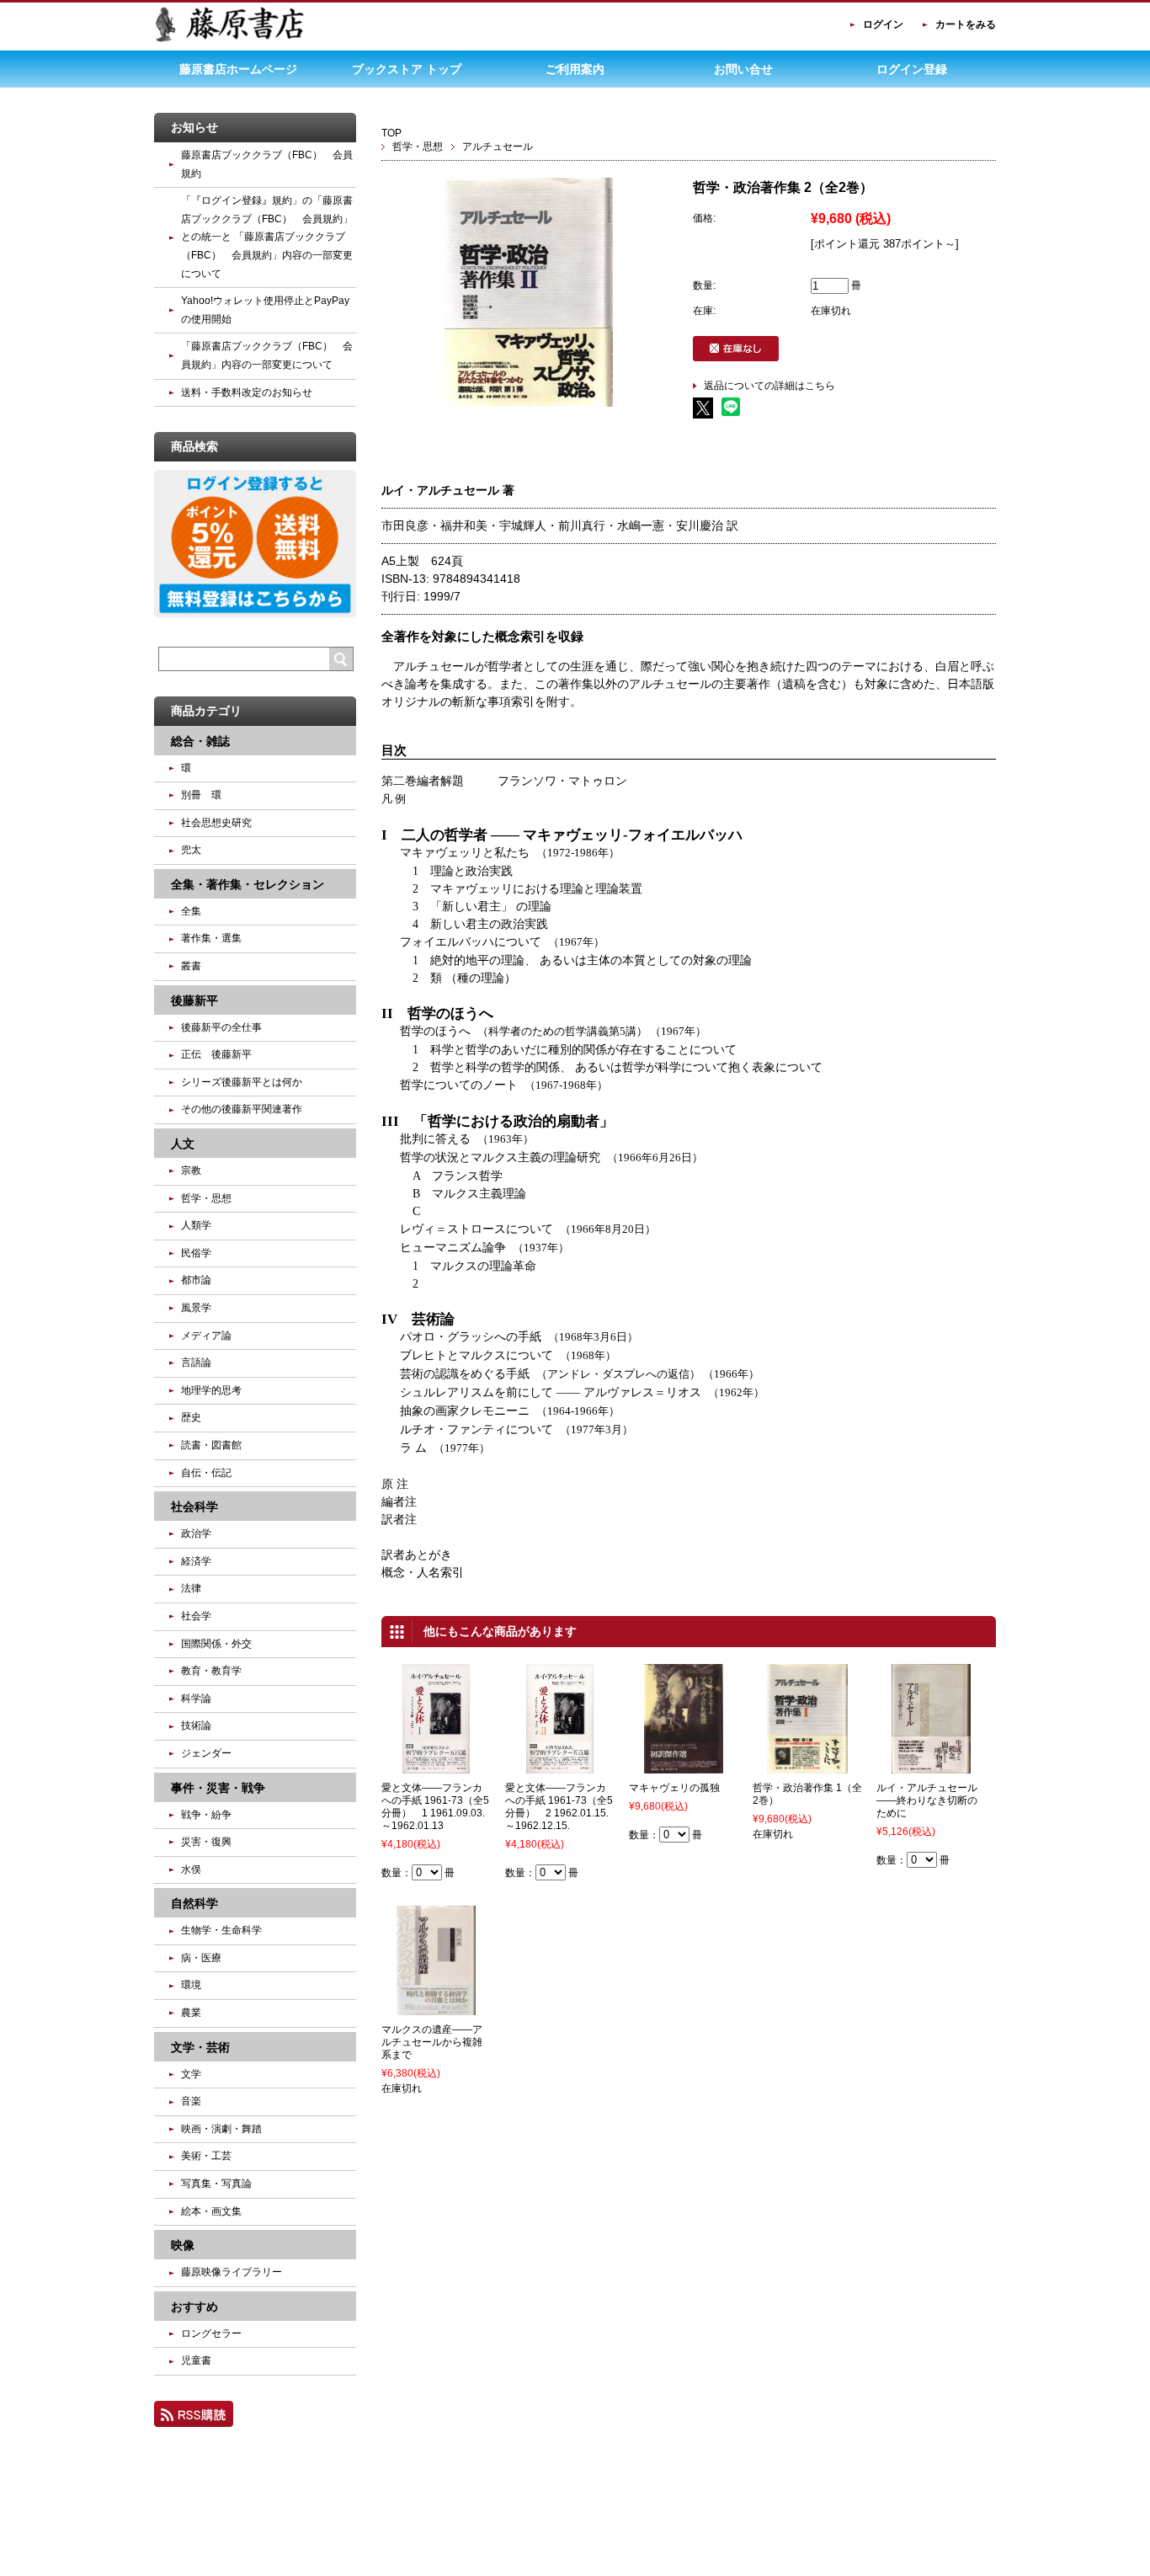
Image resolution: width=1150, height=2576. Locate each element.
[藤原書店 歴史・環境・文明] (230, 39)
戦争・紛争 (206, 1815)
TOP (391, 133)
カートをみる (966, 24)
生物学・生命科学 (221, 1930)
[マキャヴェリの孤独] (683, 1766)
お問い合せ (743, 69)
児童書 (196, 2360)
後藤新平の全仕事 (221, 1027)
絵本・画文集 (211, 2211)
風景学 (196, 1308)
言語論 (196, 1363)
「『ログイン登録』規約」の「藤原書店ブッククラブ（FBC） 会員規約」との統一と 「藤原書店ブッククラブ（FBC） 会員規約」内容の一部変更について (267, 237)
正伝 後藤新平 (216, 1054)
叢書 (191, 966)
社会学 (196, 1616)
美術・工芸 (206, 2156)
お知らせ (194, 127)
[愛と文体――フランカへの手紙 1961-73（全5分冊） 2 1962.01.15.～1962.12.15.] (560, 1766)
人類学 (196, 1225)
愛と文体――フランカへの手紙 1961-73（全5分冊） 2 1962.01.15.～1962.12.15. (559, 1807)
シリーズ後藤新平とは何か (242, 1082)
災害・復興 (206, 1842)
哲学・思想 (418, 147)
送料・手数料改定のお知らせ (247, 392)
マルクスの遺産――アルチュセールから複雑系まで (432, 2042)
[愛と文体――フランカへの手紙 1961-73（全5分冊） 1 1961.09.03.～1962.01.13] (436, 1766)
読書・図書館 (211, 1445)
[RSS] (194, 2419)
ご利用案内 (575, 69)
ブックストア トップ (407, 69)
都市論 (196, 1280)
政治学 (196, 1533)
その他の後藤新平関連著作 (242, 1109)
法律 (191, 1588)
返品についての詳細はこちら (769, 386)
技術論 (196, 1725)
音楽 (191, 2101)
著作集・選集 (211, 938)
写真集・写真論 (216, 2184)
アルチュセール (498, 147)
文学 (191, 2074)
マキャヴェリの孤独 (674, 1788)
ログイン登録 (912, 69)
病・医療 (201, 1958)
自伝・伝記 (206, 1473)
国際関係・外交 (216, 1644)
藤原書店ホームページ (238, 69)
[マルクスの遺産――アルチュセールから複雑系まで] (437, 2008)
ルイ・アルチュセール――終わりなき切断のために (927, 1800)
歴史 (191, 1417)
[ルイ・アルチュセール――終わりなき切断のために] (932, 1766)
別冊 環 (201, 795)
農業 (191, 2013)
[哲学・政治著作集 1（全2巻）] (807, 1766)
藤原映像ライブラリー (232, 2272)
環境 (191, 1985)
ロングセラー (211, 2333)
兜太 (191, 850)
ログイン (883, 24)
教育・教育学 (211, 1671)
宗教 (191, 1171)
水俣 (191, 1869)
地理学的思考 (211, 1390)
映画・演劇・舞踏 (221, 2129)
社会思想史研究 (216, 823)
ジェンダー (206, 1753)
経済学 (196, 1561)
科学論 (196, 1699)
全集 (191, 911)
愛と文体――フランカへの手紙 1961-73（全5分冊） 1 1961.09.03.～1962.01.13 (435, 1807)
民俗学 (196, 1253)
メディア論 (206, 1336)
